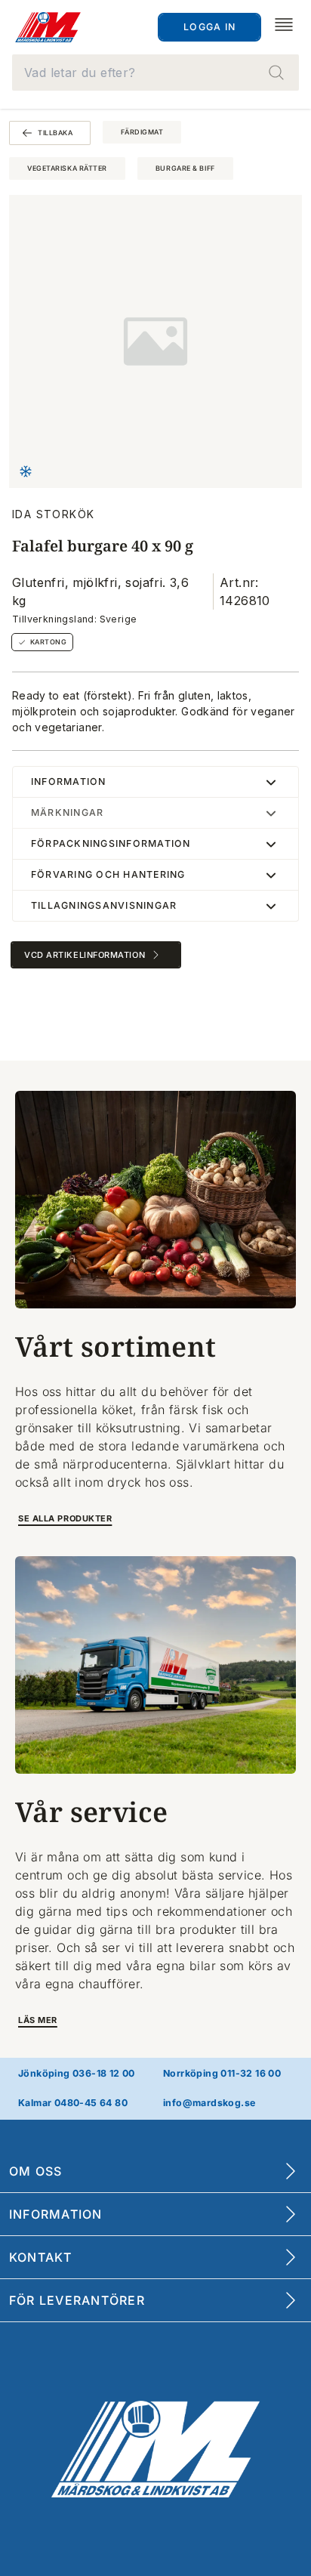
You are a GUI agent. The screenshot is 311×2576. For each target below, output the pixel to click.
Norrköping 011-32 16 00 (222, 2073)
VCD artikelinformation (85, 955)
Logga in (209, 27)
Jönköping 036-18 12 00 (77, 2073)
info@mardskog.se (209, 2103)
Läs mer (38, 2020)
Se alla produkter (65, 1518)
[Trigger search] (276, 73)
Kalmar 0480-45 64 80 (73, 2103)
